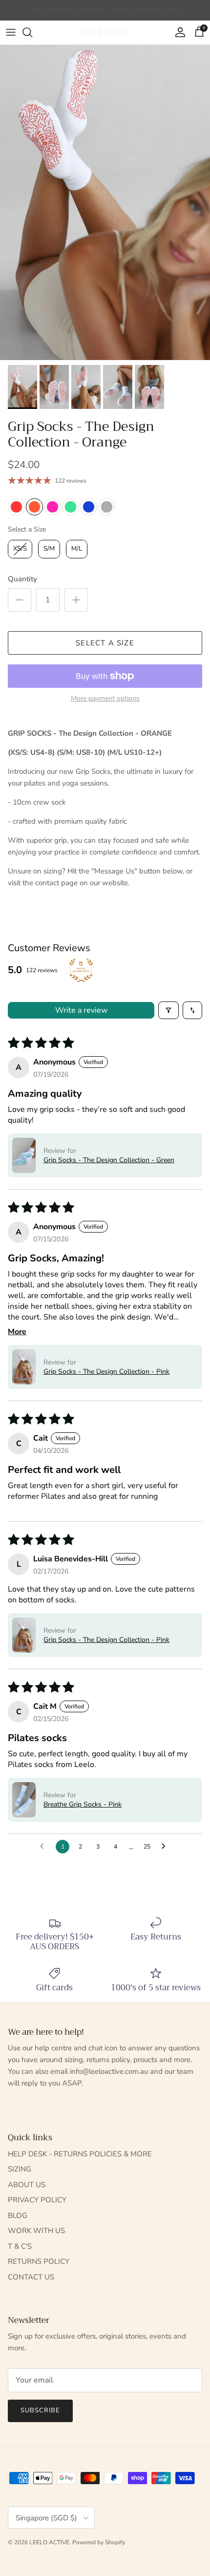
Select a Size (27, 529)
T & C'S (20, 2246)
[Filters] (168, 1010)
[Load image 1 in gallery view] (105, 202)
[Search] (32, 32)
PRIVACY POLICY (37, 2200)
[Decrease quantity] (20, 600)
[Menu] (11, 32)
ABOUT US (27, 2185)
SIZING (20, 2169)
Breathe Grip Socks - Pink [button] (83, 1804)
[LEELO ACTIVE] (105, 32)
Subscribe (40, 2410)
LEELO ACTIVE (49, 2542)
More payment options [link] (105, 699)
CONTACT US (31, 2277)
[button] (24, 1155)
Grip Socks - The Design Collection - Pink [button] (106, 1372)
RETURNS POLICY (39, 2261)
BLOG (18, 2215)
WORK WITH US (36, 2231)
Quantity (22, 579)
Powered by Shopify (99, 2542)
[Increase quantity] (76, 600)
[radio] (16, 507)
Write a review (81, 1010)
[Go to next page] (166, 1847)
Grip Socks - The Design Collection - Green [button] (109, 1160)
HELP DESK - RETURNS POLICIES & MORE (80, 2154)
